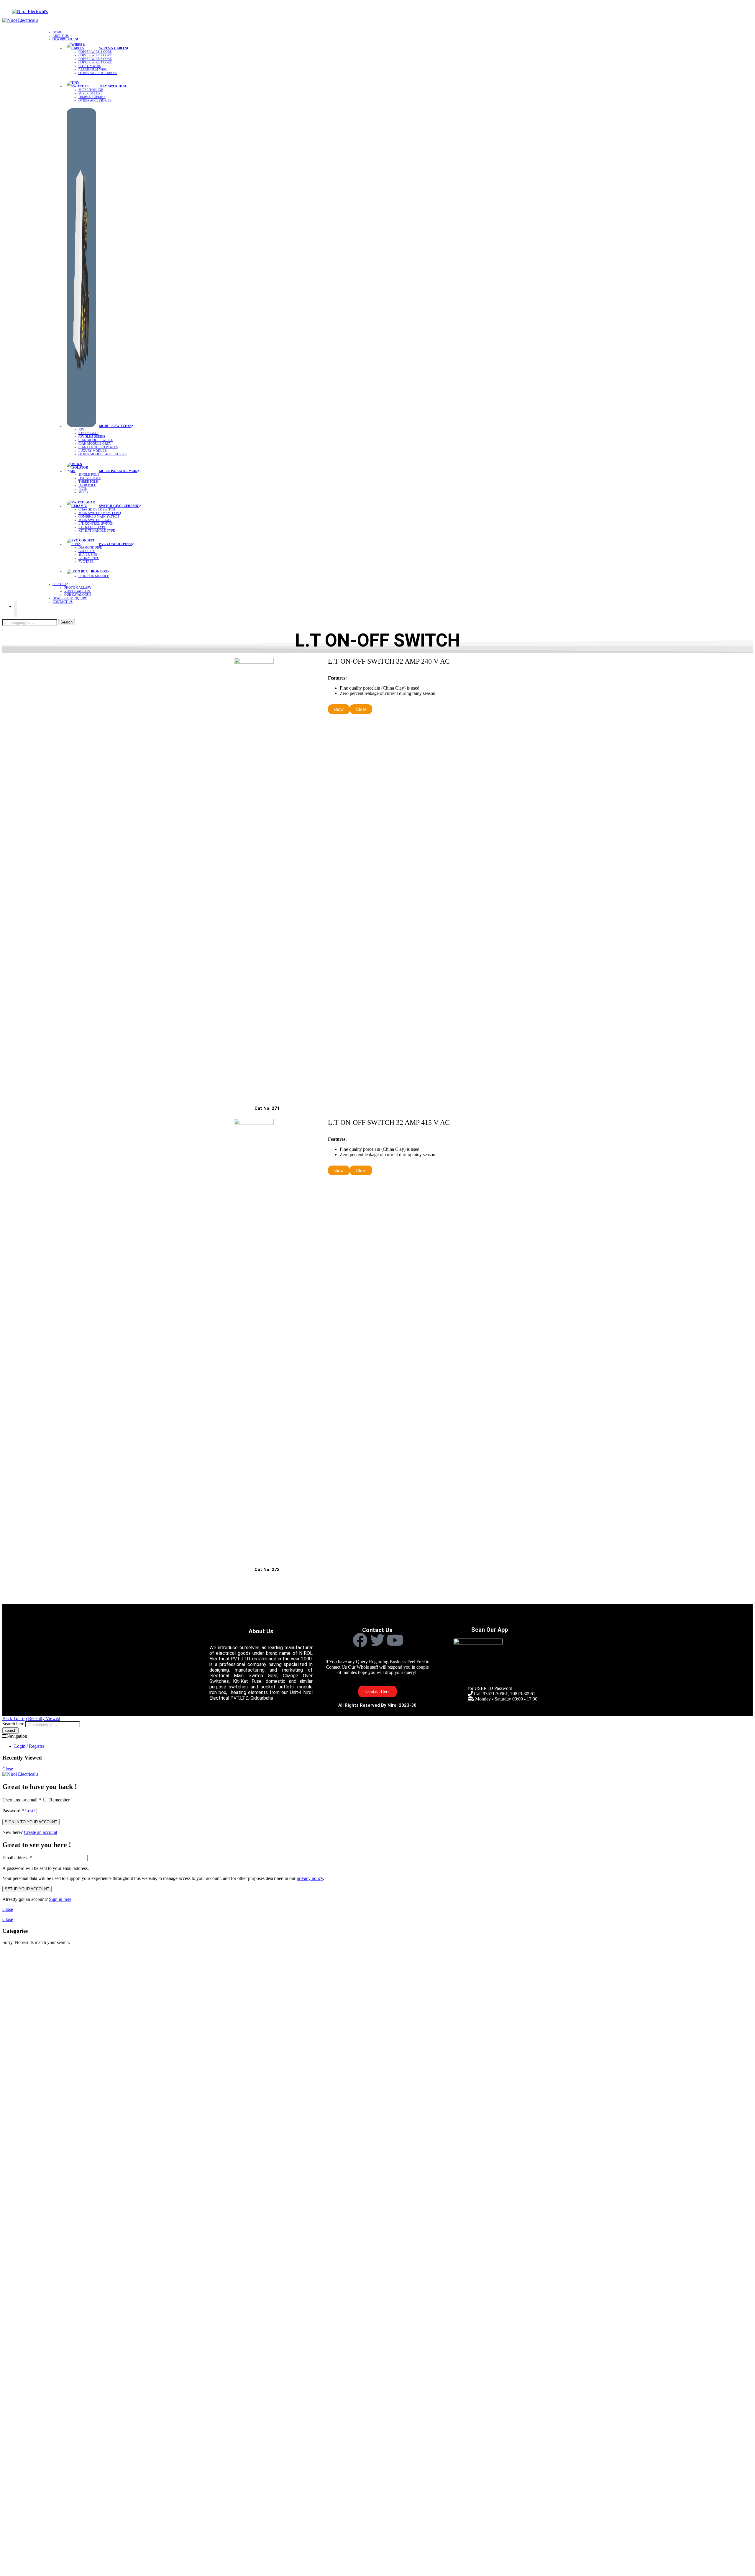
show (339, 709)
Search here (13, 1724)
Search (67, 622)
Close (361, 709)
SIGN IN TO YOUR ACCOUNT (31, 1822)
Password (13, 1811)
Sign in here (60, 1899)
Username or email (22, 1800)
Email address (17, 1858)
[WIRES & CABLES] (83, 47)
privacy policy (310, 1878)
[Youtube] (395, 1640)
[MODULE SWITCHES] (83, 425)
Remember (59, 1800)
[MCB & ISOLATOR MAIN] (83, 470)
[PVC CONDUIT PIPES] (83, 543)
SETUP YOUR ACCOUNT (27, 1889)
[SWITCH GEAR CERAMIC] (83, 505)
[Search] (16, 609)
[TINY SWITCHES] (83, 85)
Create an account (41, 1832)
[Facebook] (360, 1640)
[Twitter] (377, 1640)
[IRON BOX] (79, 571)
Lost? (30, 1811)
